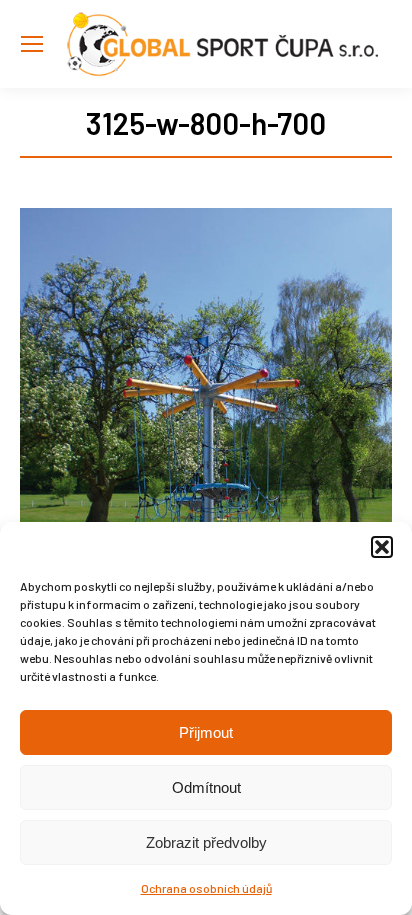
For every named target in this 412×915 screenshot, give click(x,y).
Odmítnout (206, 787)
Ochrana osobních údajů (206, 888)
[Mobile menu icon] (32, 44)
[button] (382, 547)
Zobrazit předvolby (206, 842)
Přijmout (206, 732)
